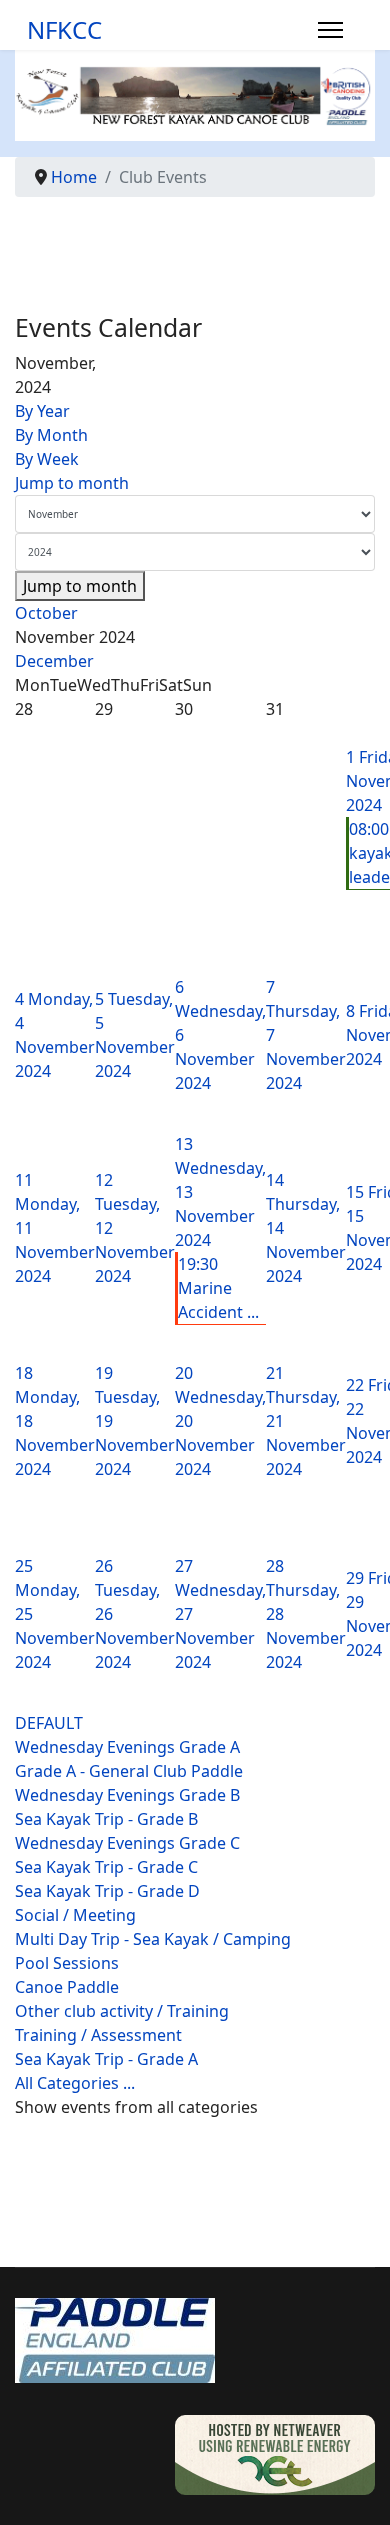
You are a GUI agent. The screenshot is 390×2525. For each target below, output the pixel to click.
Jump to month (72, 483)
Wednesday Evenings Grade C (127, 1843)
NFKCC (64, 30)
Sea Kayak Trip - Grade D (107, 1891)
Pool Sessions (67, 1963)
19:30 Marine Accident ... (218, 1288)
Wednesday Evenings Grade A (127, 1747)
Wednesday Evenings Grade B (127, 1795)
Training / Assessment (98, 2035)
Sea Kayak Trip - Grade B (106, 1819)
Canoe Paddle (67, 1987)
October (46, 613)
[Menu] (330, 30)
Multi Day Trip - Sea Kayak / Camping (153, 1939)
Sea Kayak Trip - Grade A (106, 2059)
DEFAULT (49, 1723)
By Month (51, 435)
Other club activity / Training (122, 2011)
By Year (42, 411)
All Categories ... (75, 2083)
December (54, 661)
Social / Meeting (75, 1915)
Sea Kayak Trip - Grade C (106, 1867)
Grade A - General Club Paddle (129, 1771)
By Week (47, 459)
